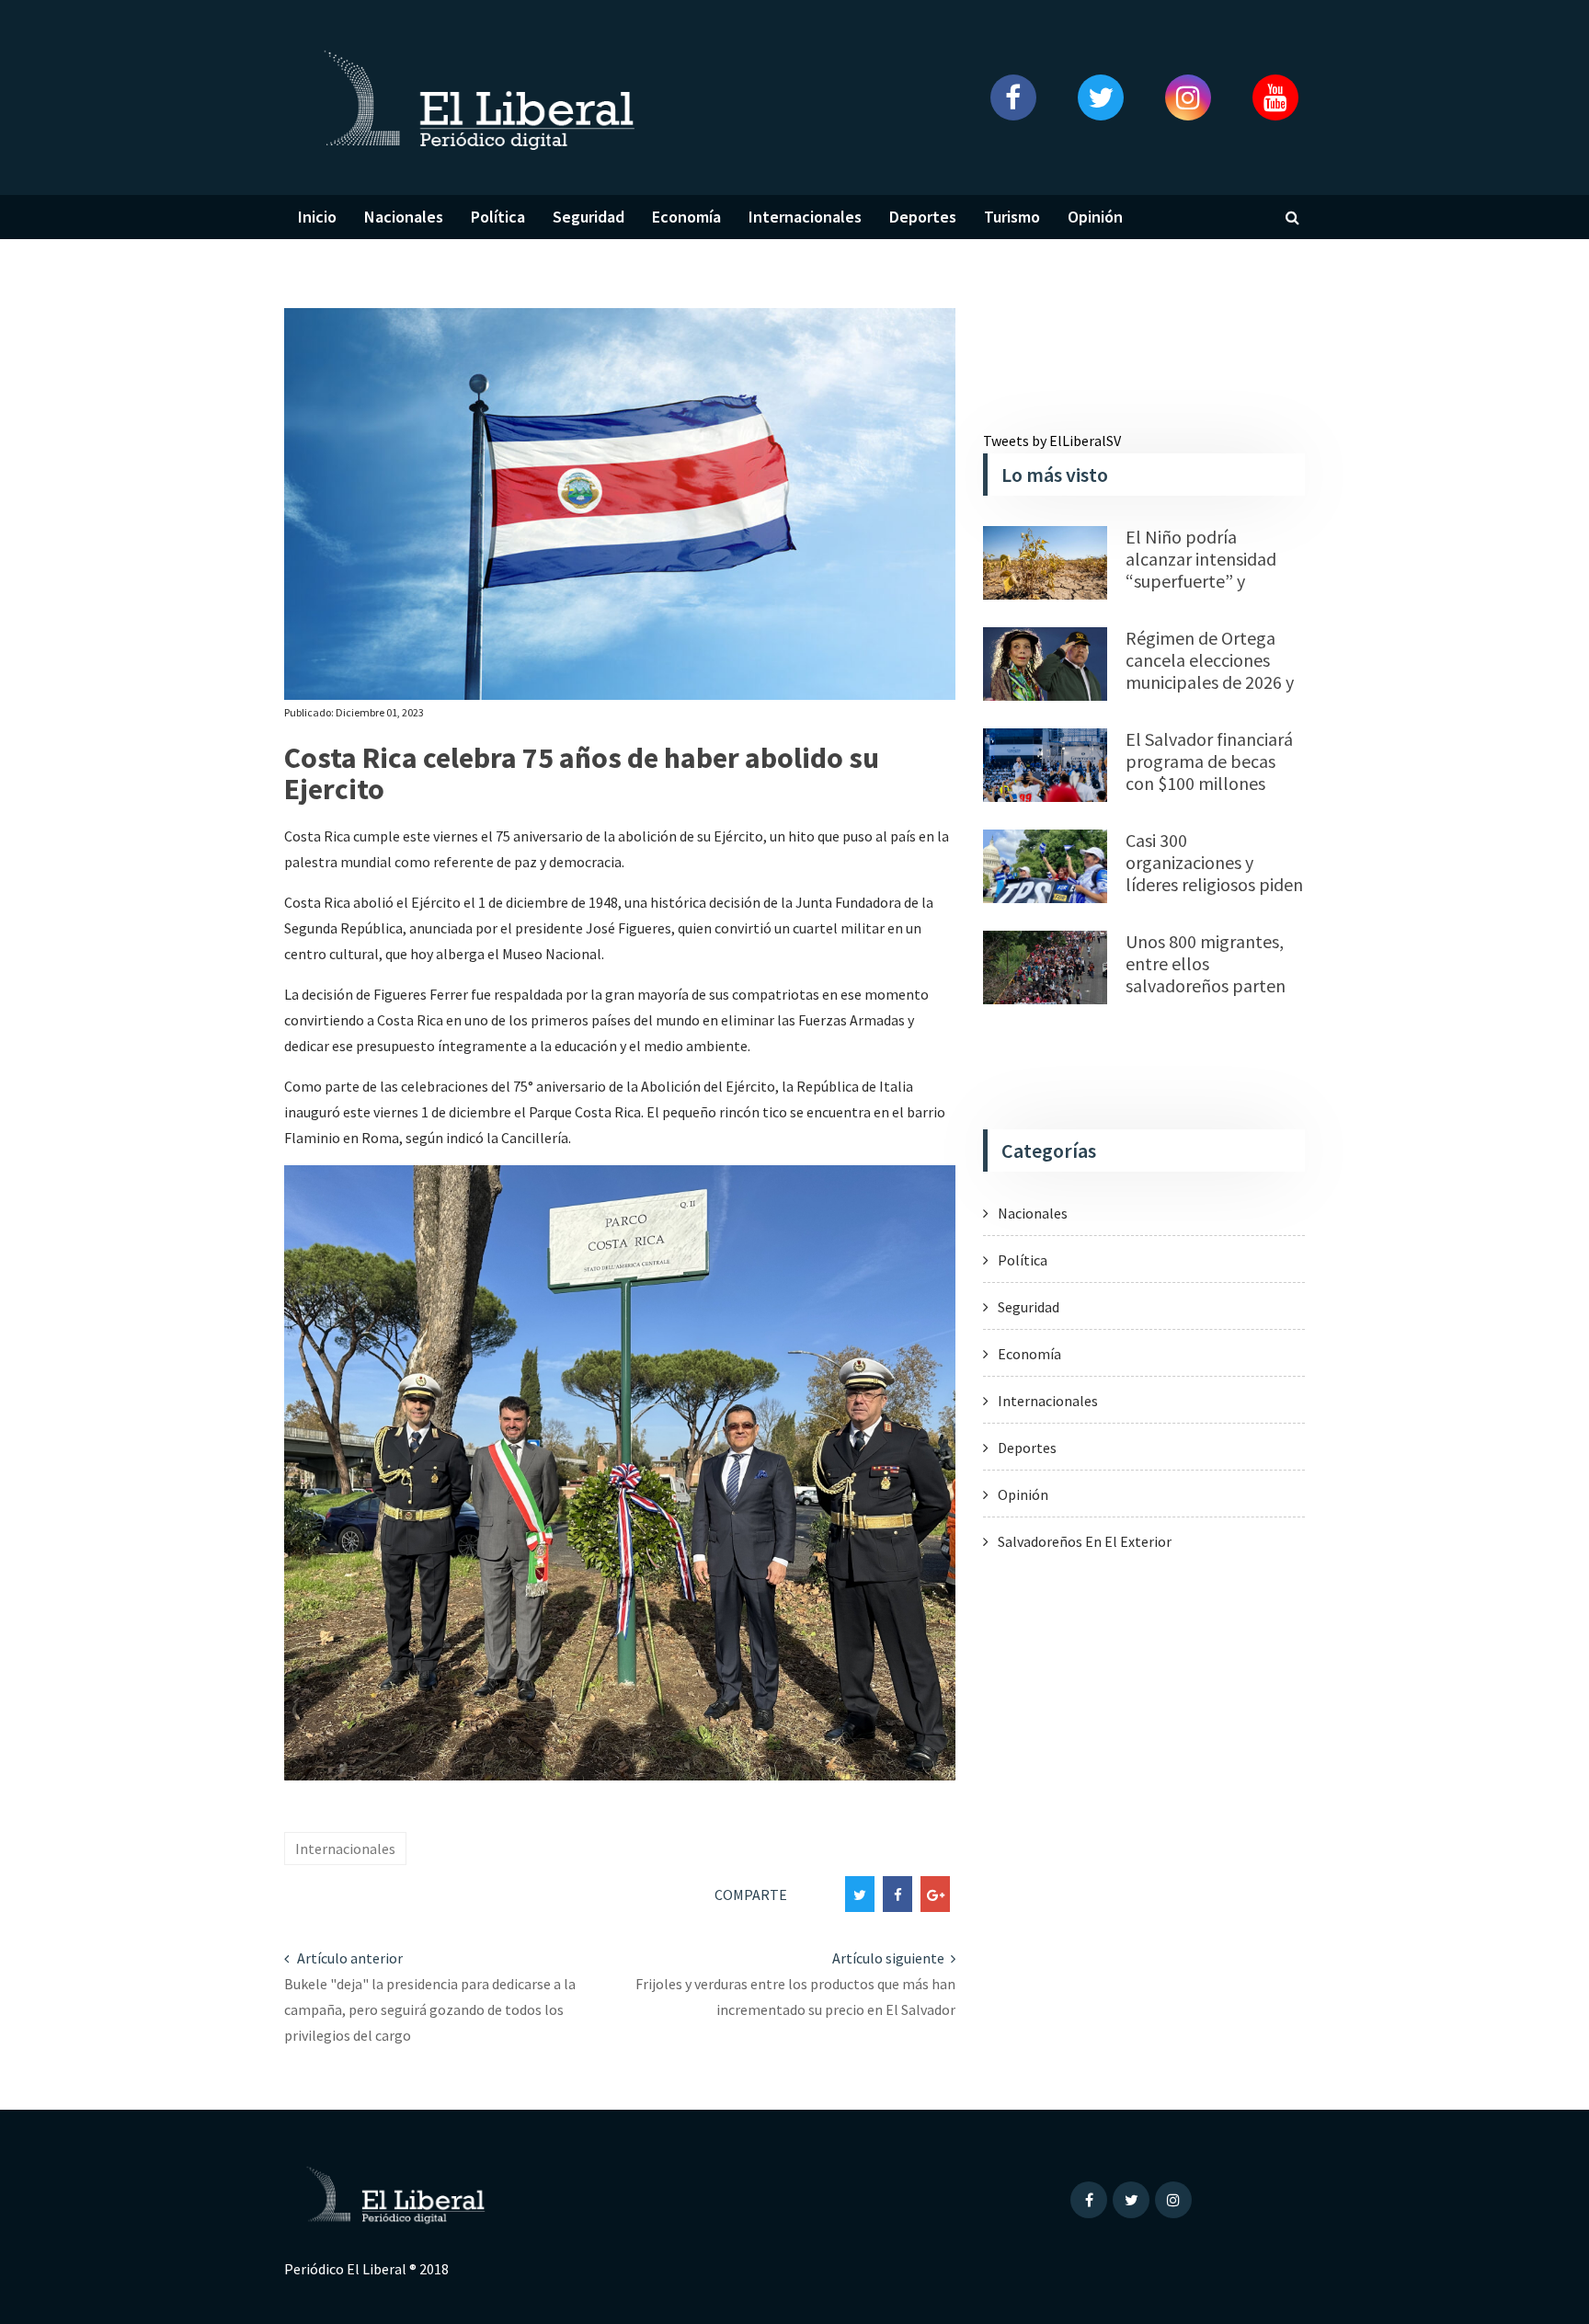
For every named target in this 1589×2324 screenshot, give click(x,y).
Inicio (317, 217)
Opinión (1095, 217)
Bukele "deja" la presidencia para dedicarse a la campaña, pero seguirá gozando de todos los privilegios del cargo (430, 2009)
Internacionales (805, 217)
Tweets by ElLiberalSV (1052, 441)
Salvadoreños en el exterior (1085, 1541)
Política (498, 217)
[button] (1013, 97)
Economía (686, 217)
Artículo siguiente (890, 1958)
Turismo (1012, 217)
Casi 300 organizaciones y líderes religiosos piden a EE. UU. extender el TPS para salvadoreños (1214, 884)
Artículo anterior (349, 1958)
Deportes (923, 217)
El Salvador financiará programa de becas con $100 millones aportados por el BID (1209, 772)
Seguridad (589, 217)
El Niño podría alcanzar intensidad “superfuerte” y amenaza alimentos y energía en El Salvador (1212, 581)
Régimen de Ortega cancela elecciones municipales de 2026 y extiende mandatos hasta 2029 (1210, 682)
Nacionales (404, 217)
